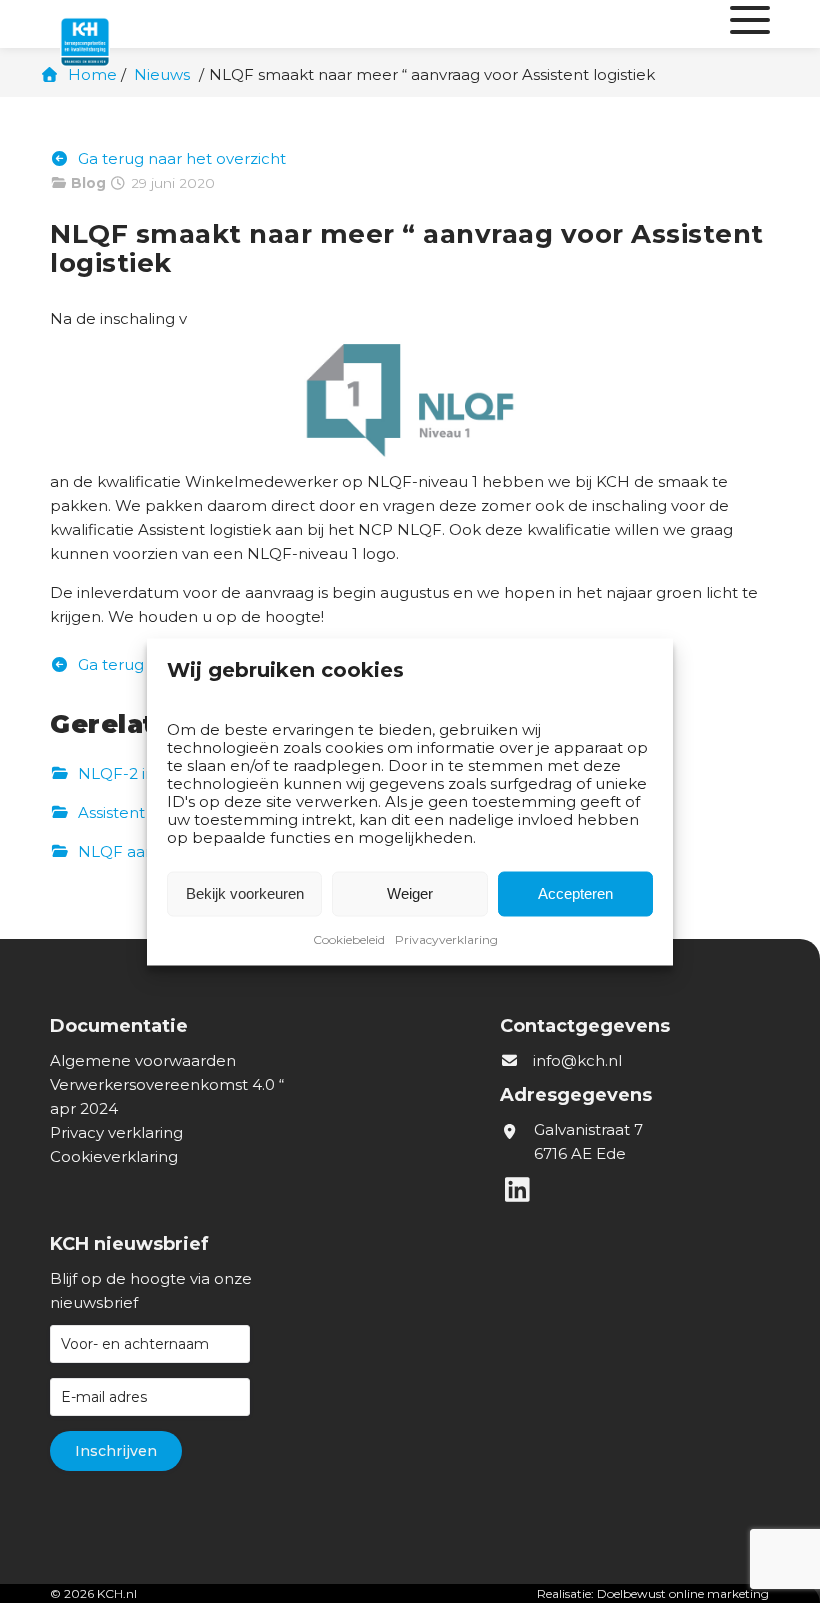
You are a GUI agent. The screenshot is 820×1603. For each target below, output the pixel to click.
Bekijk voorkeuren (245, 893)
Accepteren (575, 893)
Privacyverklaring (446, 938)
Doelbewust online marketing (683, 1593)
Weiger (410, 893)
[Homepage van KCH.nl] (130, 24)
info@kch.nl (577, 1060)
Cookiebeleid (349, 938)
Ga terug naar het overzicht (180, 158)
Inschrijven (116, 1451)
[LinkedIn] (520, 1194)
